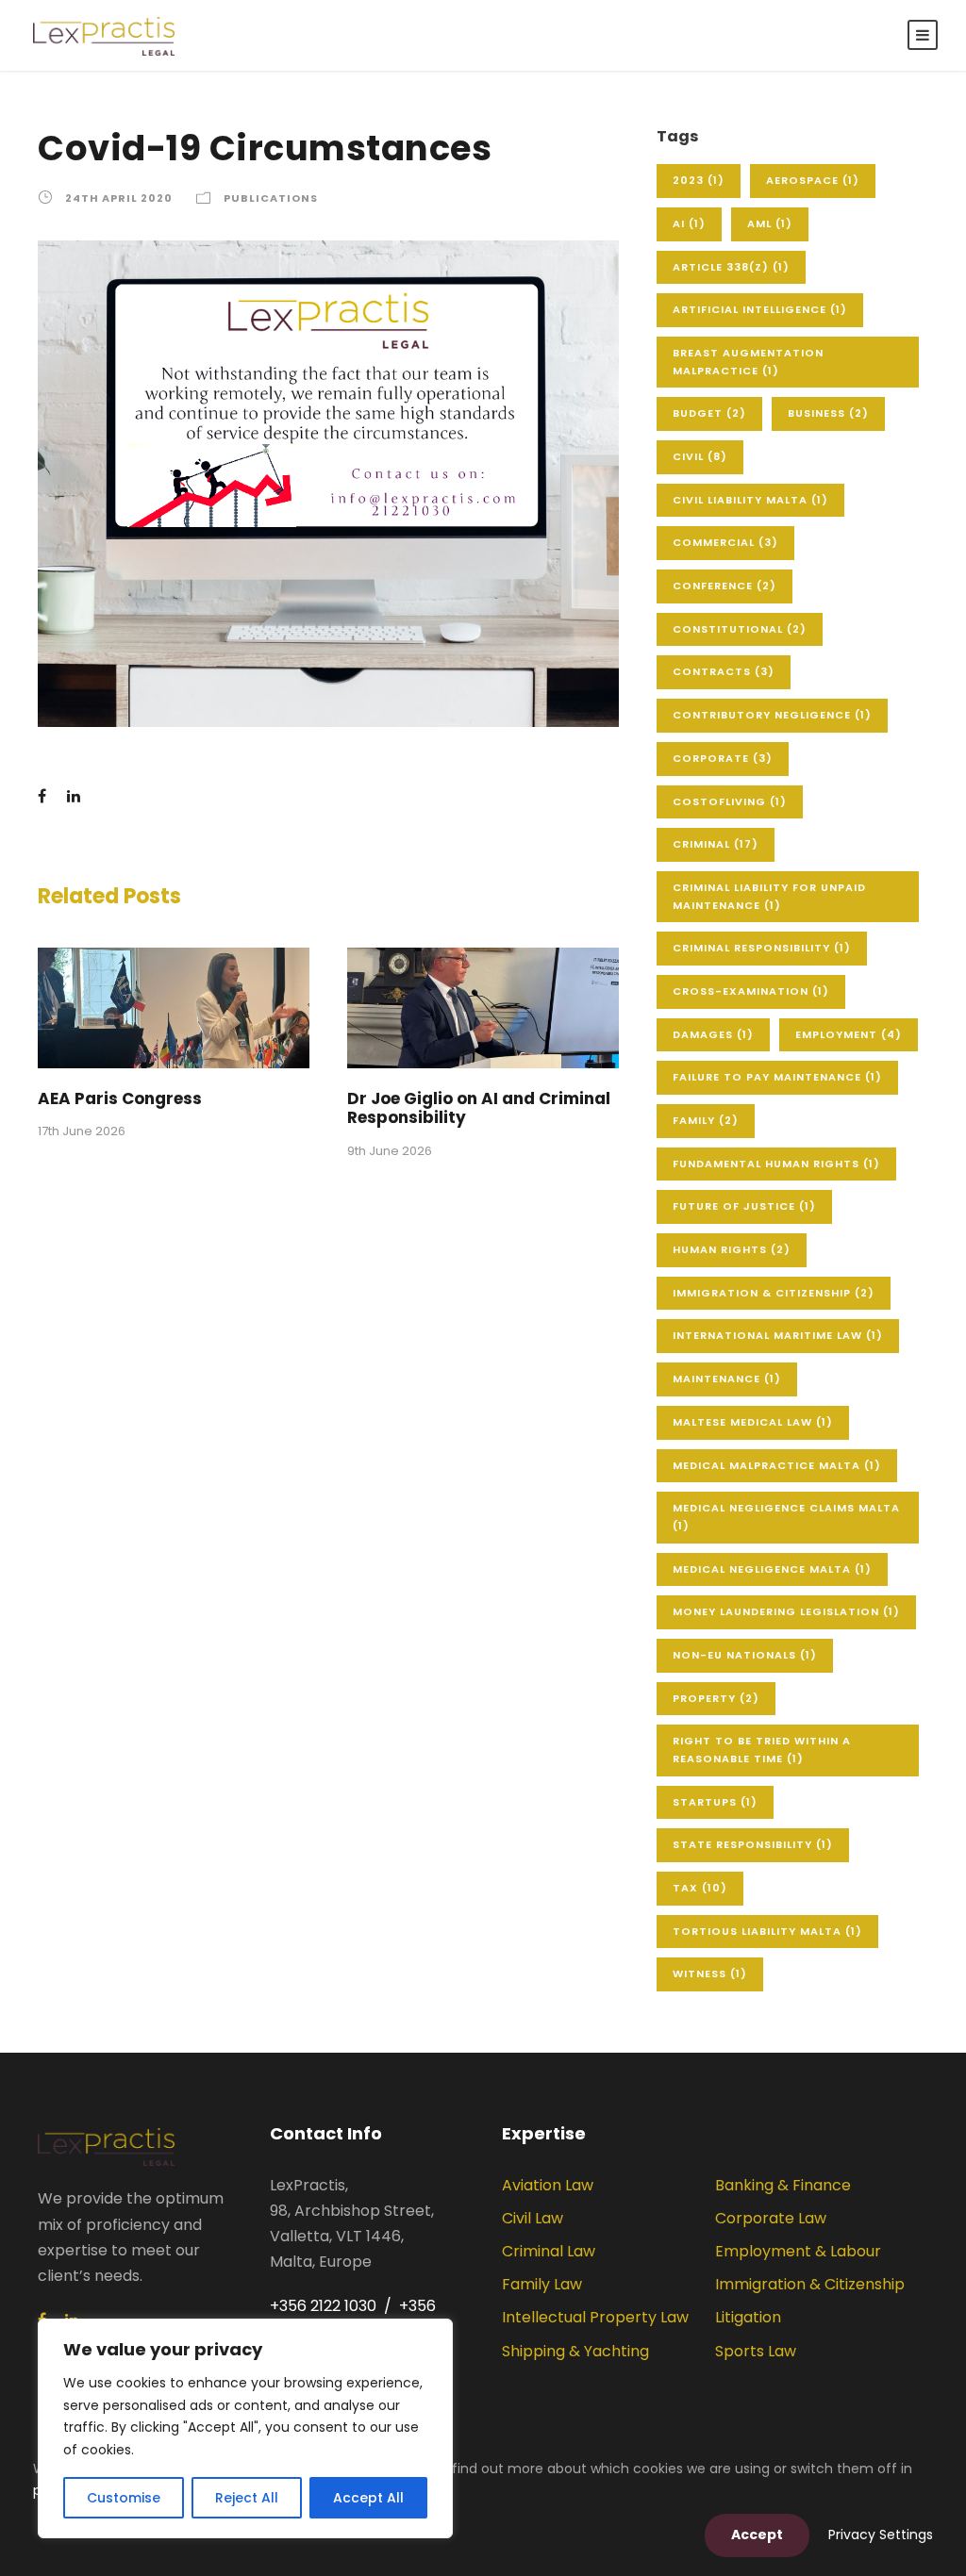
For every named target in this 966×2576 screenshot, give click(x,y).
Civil (700, 456)
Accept (757, 2535)
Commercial (725, 542)
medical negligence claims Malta (786, 1517)
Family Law (542, 2284)
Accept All (368, 2498)
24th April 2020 (119, 198)
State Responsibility (753, 1844)
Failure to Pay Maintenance (777, 1077)
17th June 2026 (82, 1131)
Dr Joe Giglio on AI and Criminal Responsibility (479, 1108)
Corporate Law (771, 2218)
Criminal (716, 844)
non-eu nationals (745, 1655)
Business (828, 413)
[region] (245, 2428)
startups (715, 1802)
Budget (709, 413)
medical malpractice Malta (777, 1465)
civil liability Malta (750, 500)
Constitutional (740, 629)
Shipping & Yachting (575, 2351)
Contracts (724, 671)
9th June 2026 (390, 1151)
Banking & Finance (783, 2185)
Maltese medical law (753, 1422)
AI (689, 223)
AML (770, 223)
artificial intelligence (760, 309)
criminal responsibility (762, 948)
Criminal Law (549, 2251)
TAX (700, 1888)
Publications (271, 198)
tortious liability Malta (767, 1931)
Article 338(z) (731, 267)
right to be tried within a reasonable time (762, 1750)
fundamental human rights (776, 1164)
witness (710, 1973)
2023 (699, 180)
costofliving (730, 801)
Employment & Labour (798, 2251)
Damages (713, 1034)
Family (706, 1120)
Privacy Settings (881, 2535)
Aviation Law (548, 2185)
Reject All (247, 2498)
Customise (124, 2498)
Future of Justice (744, 1206)
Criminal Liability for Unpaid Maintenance (769, 896)
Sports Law (756, 2351)
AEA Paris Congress (120, 1098)
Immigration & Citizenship (774, 1293)
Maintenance (727, 1379)
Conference (724, 586)
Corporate (723, 758)
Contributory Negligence (772, 715)
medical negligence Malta (772, 1569)
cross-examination (751, 991)
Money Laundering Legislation (786, 1611)
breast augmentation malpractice (748, 362)
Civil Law (533, 2218)
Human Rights (732, 1249)
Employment (849, 1034)
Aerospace (813, 180)
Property (716, 1698)
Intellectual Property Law (595, 2317)
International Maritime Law (778, 1335)
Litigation (748, 2317)
